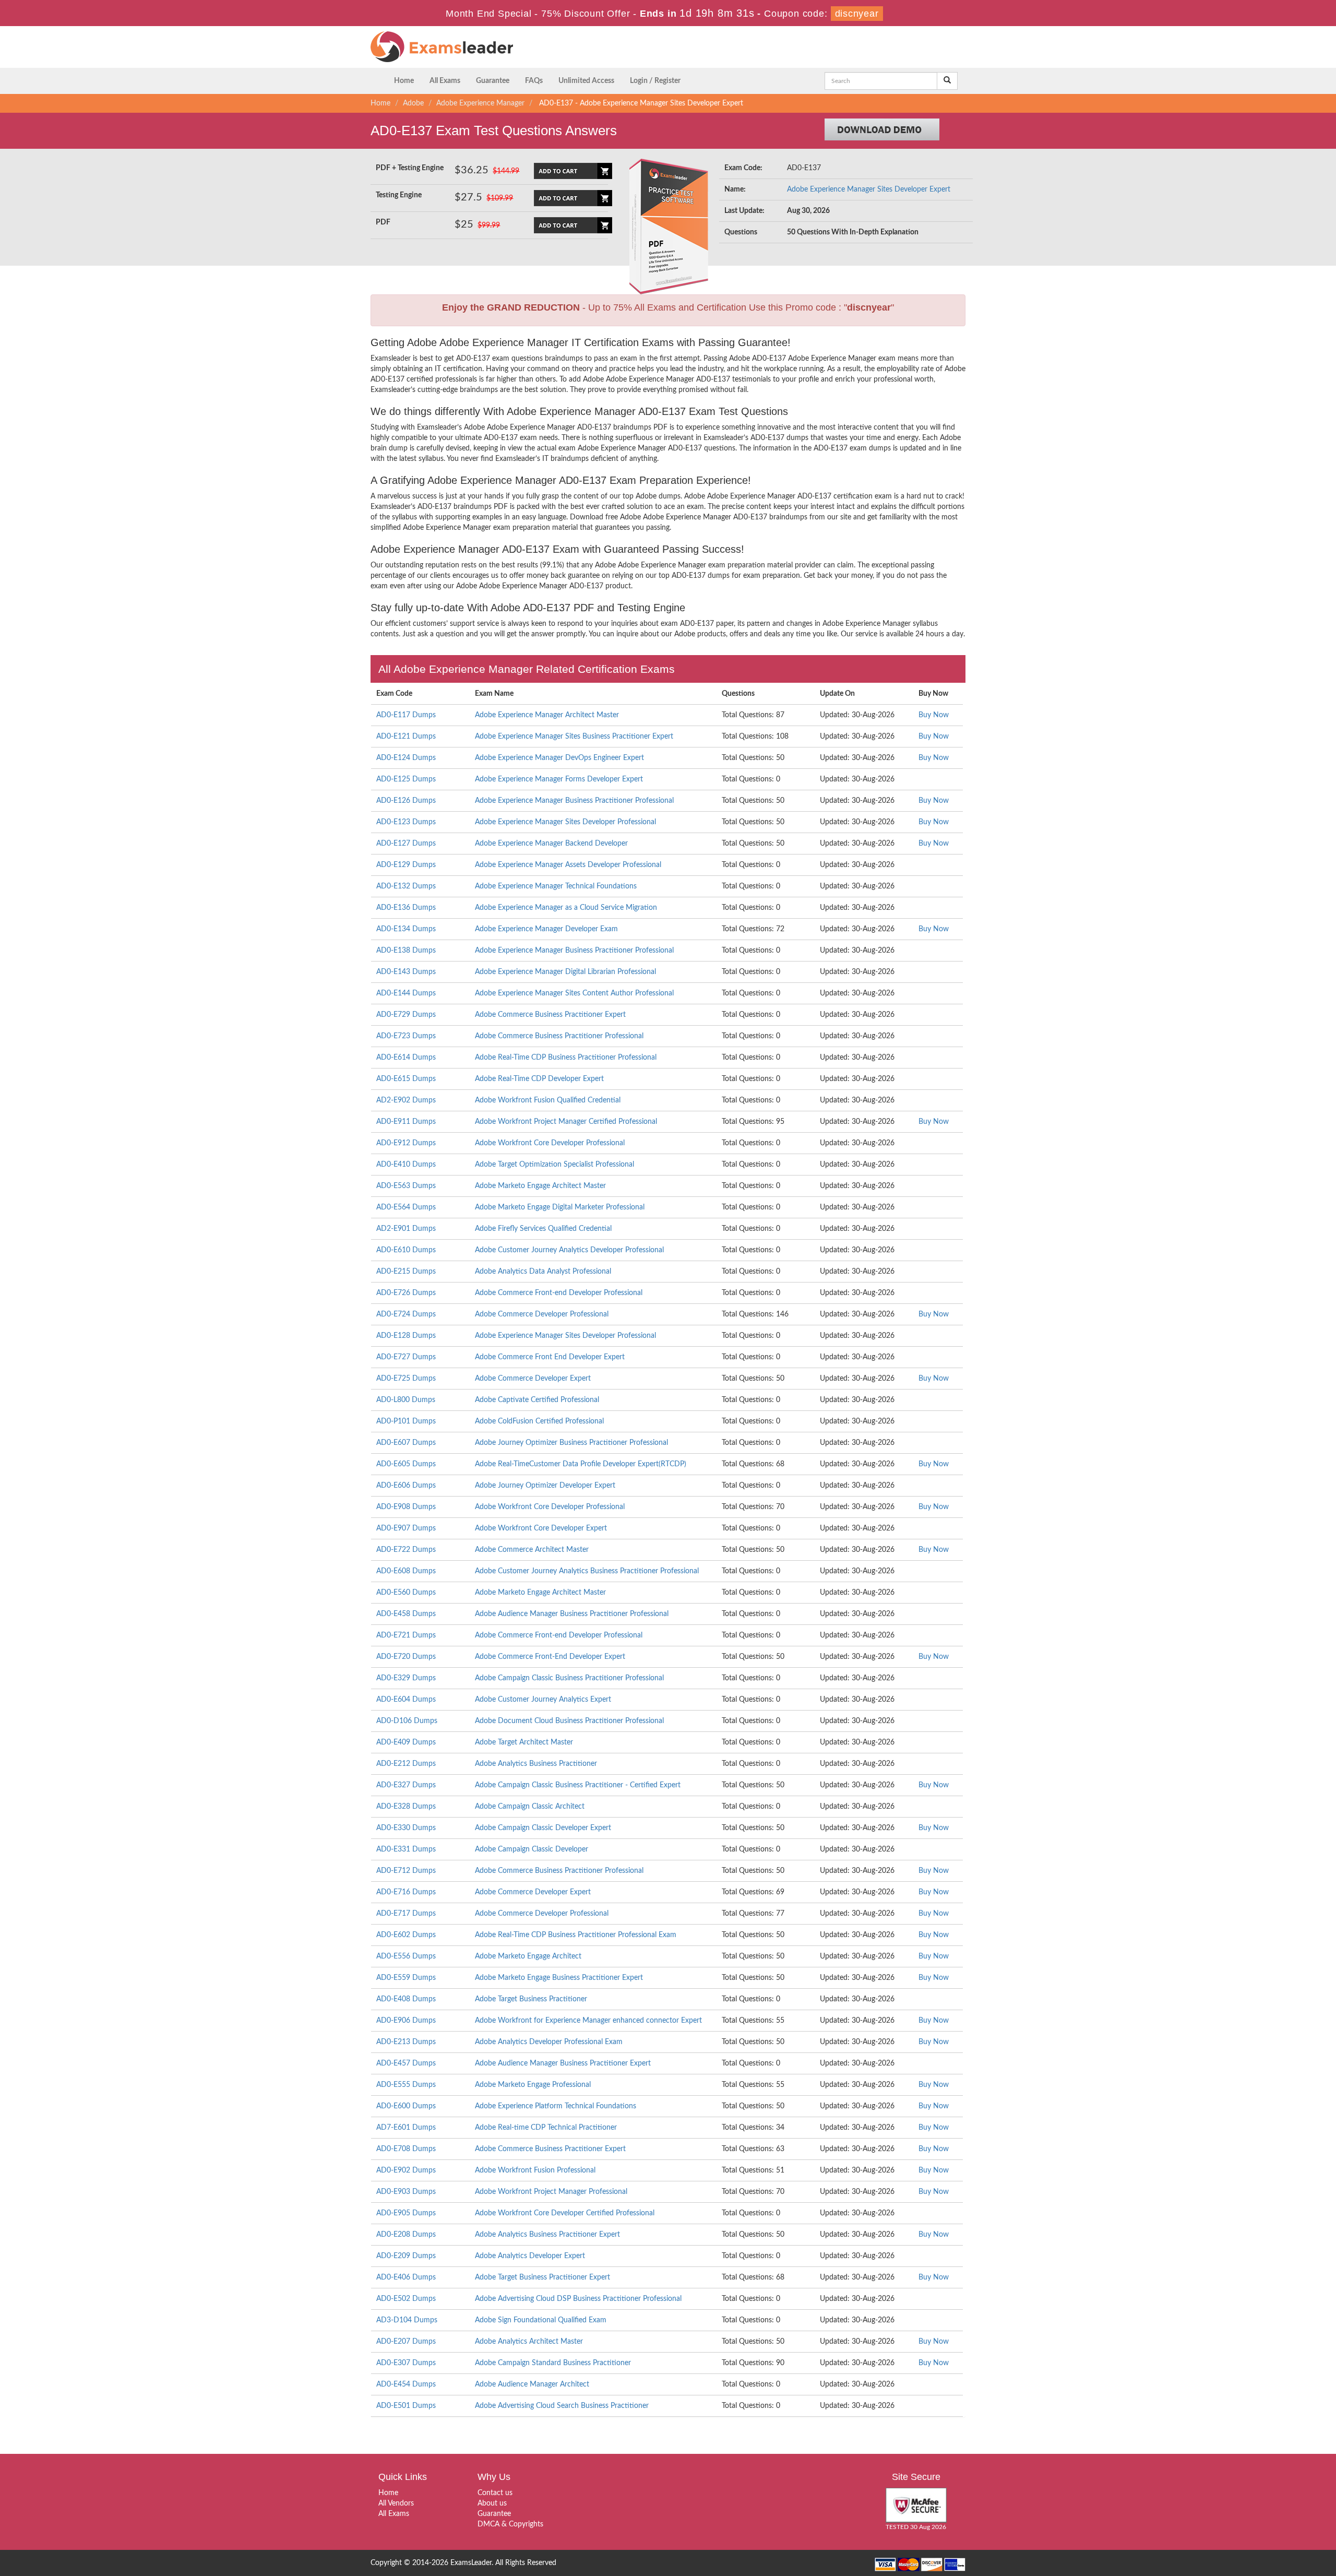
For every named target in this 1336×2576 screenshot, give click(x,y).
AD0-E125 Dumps (406, 779)
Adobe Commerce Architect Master (532, 1550)
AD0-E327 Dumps (406, 1785)
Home (404, 81)
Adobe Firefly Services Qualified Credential (543, 1229)
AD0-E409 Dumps (406, 1742)
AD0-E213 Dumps (406, 2042)
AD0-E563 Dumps (406, 1186)
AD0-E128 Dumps (406, 1336)
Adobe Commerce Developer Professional (542, 1314)
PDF (383, 222)
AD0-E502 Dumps (406, 2299)
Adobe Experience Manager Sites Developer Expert (869, 189)
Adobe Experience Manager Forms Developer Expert (559, 779)
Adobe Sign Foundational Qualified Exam (541, 2320)
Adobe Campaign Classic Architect (530, 1807)
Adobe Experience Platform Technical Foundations (556, 2106)
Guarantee (493, 81)
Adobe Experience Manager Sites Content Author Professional (574, 993)
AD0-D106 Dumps (407, 1721)
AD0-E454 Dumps (406, 2384)
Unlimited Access (586, 81)
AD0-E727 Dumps (406, 1357)
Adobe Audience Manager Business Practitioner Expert (563, 2063)
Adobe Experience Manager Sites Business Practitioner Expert (574, 737)
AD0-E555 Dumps (406, 2085)
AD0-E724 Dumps (406, 1314)
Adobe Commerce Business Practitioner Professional (559, 1036)
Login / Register (655, 81)
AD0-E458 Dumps (406, 1614)
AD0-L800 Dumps (406, 1400)
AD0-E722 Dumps (406, 1550)
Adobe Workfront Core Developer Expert (541, 1528)
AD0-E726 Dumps (406, 1293)
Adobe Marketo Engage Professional (533, 2085)
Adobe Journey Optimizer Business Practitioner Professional (571, 1443)
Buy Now (934, 715)
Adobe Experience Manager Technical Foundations (556, 886)
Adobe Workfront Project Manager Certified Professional (566, 1122)
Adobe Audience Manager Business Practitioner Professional (572, 1614)
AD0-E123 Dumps (406, 822)
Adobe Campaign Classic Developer (532, 1849)
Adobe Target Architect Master (524, 1742)
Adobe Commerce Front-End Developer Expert (550, 1657)
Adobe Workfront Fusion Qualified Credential (548, 1100)
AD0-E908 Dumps (406, 1507)
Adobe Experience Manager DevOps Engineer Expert (559, 758)
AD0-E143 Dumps (406, 972)
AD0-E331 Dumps (406, 1849)
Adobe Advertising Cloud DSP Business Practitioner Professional (578, 2299)
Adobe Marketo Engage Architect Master (540, 1186)
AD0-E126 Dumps (406, 801)
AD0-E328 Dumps (406, 1807)
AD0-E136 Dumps (406, 908)
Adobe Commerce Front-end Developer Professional (559, 1293)
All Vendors (396, 2503)
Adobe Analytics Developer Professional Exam (549, 2042)
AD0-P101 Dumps (406, 1421)
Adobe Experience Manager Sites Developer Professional (565, 822)
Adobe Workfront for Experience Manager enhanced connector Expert (588, 2021)
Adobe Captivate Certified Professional (537, 1400)
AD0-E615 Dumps (406, 1079)
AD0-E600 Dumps (406, 2106)
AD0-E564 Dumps (406, 1207)
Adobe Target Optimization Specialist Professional (554, 1165)
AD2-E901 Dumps (406, 1229)
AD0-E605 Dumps (406, 1464)
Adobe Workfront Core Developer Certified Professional (565, 2213)
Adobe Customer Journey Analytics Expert (543, 1700)
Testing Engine (399, 195)
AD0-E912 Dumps (406, 1143)
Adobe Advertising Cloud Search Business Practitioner (562, 2406)
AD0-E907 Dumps (406, 1528)
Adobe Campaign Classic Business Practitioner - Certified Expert (578, 1785)
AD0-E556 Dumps (406, 1956)
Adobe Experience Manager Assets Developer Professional (568, 865)
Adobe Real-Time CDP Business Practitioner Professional (566, 1058)
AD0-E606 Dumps (406, 1486)
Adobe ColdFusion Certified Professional (539, 1421)
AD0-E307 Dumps (406, 2363)
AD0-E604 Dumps (406, 1700)
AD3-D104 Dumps (407, 2320)
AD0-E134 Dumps (406, 929)
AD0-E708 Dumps (406, 2149)
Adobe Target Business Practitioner (531, 1999)
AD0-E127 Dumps (406, 844)
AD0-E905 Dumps (406, 2213)
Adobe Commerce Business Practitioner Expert (550, 1015)
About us (492, 2503)
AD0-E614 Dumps (406, 1058)
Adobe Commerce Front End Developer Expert (550, 1357)
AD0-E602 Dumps (406, 1935)
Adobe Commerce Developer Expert (533, 1379)
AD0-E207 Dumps (406, 2342)
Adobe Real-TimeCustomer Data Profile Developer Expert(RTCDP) (581, 1464)
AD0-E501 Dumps (406, 2406)
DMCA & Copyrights (510, 2524)
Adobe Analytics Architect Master (529, 2342)
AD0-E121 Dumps (406, 737)
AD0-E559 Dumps (406, 1978)
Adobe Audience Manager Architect (532, 2384)
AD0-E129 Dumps (406, 865)
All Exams (445, 81)
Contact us (495, 2493)
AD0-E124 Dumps (406, 758)
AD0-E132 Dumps (406, 886)
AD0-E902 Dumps (406, 2170)
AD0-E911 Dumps (406, 1122)
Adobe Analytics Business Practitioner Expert (547, 2235)
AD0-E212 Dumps (406, 1764)
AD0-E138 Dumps (406, 951)
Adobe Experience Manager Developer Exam (546, 929)
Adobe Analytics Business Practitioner (536, 1764)
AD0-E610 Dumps (406, 1250)
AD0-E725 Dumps (406, 1379)
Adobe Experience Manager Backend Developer (551, 844)
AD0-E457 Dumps (406, 2063)
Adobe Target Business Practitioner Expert (542, 2277)
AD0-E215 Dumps (406, 1272)
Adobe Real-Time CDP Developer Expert (539, 1079)
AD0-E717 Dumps (406, 1914)
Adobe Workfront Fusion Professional (535, 2170)
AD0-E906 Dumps (406, 2021)
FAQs (534, 81)
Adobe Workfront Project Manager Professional (551, 2192)
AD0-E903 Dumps (406, 2192)
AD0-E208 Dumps (406, 2235)
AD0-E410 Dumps (406, 1165)
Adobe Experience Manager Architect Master (547, 715)
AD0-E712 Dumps (406, 1871)
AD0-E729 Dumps (406, 1015)
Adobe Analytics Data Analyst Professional (543, 1272)
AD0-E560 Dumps (406, 1593)
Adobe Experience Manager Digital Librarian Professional (565, 972)
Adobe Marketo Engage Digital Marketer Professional (560, 1207)
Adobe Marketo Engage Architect (528, 1956)
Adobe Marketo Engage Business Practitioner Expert (559, 1978)
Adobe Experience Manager (480, 103)
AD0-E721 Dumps (406, 1635)
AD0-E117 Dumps (406, 715)
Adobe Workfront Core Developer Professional (550, 1143)
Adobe (413, 103)
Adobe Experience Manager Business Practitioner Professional (574, 801)
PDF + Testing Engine (410, 168)
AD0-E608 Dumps (406, 1571)
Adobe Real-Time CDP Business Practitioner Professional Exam (576, 1935)
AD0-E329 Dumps (406, 1678)
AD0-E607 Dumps (406, 1443)
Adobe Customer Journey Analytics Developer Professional (569, 1250)
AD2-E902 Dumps (406, 1100)
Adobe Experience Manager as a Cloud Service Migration (566, 908)
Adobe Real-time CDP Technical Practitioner (546, 2128)
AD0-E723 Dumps (406, 1036)
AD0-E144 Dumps (406, 993)
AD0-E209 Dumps (406, 2256)
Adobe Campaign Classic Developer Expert (543, 1828)
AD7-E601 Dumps (406, 2128)
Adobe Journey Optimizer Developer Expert (545, 1486)
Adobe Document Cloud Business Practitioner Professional (569, 1721)
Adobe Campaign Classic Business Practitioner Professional (569, 1678)
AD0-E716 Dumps (406, 1892)
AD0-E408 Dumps (406, 1999)
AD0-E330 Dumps (406, 1828)
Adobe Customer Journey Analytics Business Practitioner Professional (587, 1571)
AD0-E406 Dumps (406, 2277)
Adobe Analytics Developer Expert (530, 2256)
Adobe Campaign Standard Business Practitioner (553, 2363)
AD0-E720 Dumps (406, 1657)
